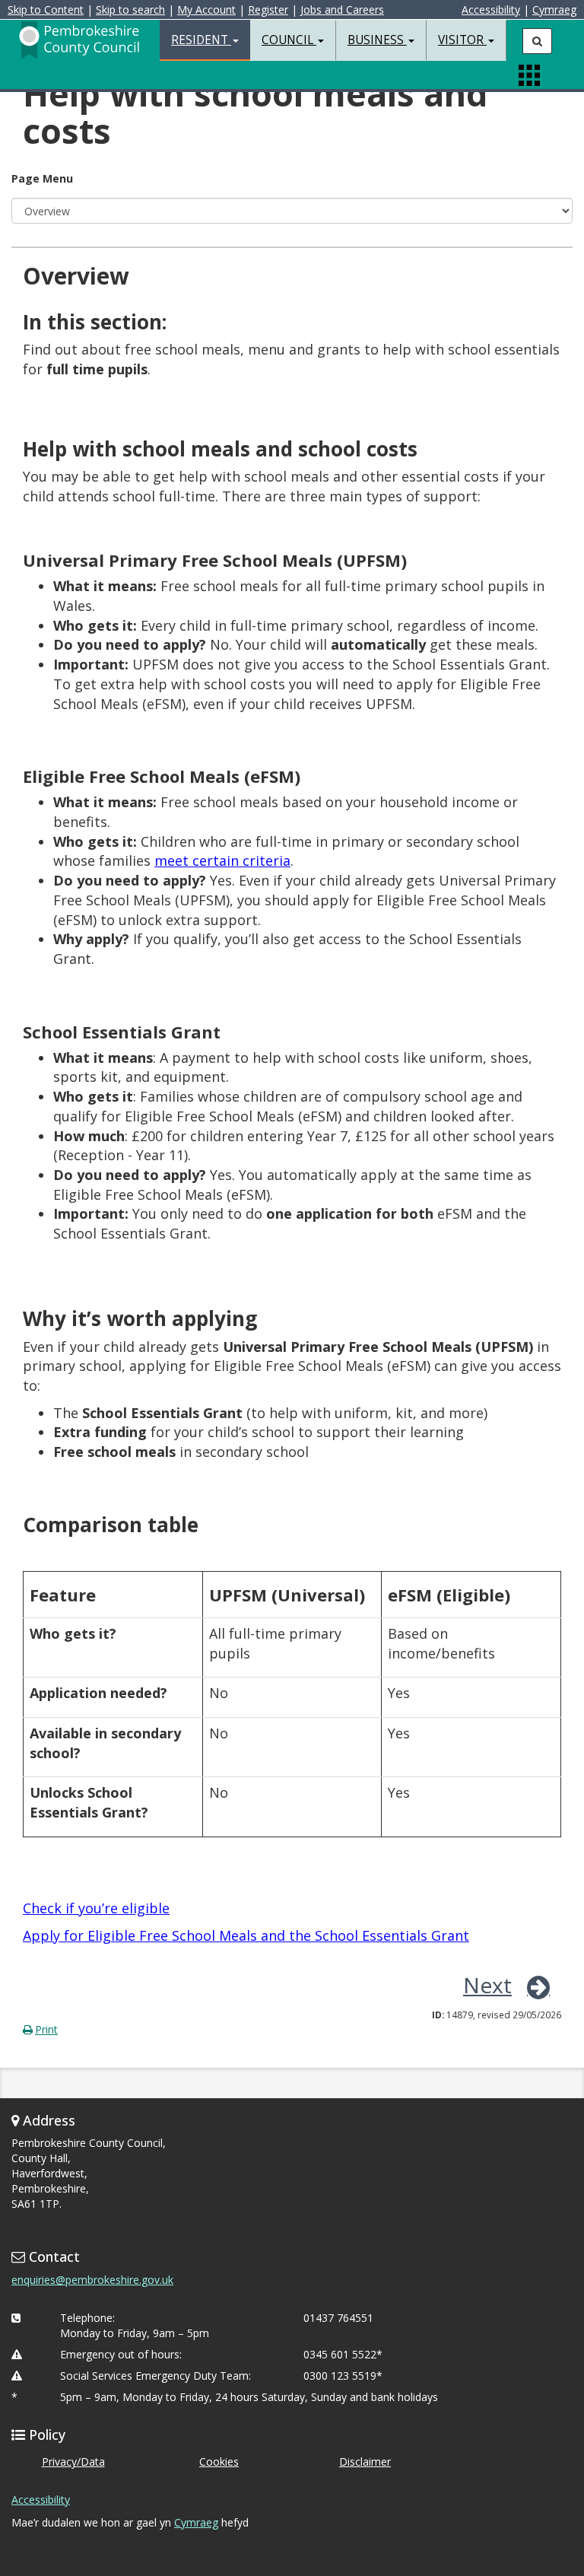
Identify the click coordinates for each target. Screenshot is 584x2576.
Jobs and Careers (342, 10)
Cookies (219, 2462)
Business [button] (377, 40)
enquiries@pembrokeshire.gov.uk (92, 2280)
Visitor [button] (462, 40)
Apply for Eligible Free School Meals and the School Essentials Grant (246, 1935)
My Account (206, 10)
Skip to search (130, 10)
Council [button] (289, 40)
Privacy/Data (73, 2462)
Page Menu (42, 178)
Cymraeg (554, 10)
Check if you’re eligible (96, 1908)
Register (268, 10)
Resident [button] (201, 40)
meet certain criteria (222, 860)
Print (46, 2029)
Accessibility (491, 10)
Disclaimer (365, 2462)
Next (487, 1985)
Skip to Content (46, 10)
